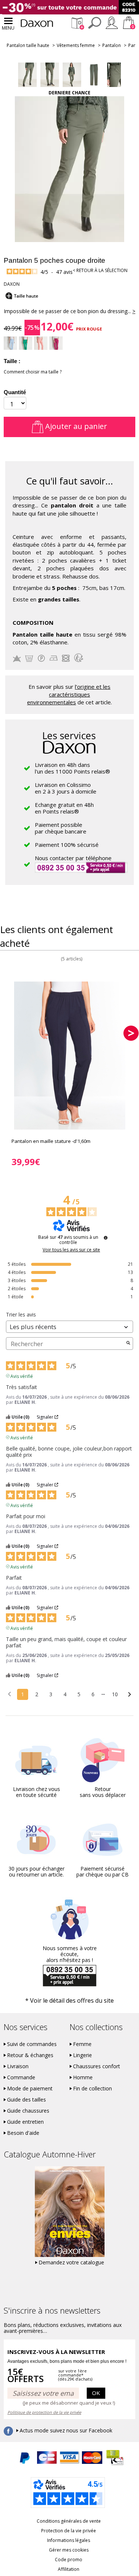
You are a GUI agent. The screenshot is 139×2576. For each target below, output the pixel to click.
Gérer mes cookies (69, 2550)
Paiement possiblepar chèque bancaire (61, 828)
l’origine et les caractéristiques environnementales (69, 695)
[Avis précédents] (9, 1694)
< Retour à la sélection (100, 270)
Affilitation (69, 2569)
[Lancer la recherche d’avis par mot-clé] (128, 1344)
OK (96, 2393)
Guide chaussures (28, 2111)
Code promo (69, 2560)
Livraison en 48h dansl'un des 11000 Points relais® (72, 768)
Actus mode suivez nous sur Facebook (66, 2431)
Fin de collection (92, 2089)
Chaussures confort (97, 2066)
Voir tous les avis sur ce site (71, 1250)
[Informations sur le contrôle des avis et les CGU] (106, 1238)
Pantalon (112, 45)
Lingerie (82, 2055)
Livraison (18, 2066)
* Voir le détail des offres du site (69, 2000)
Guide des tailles (27, 2100)
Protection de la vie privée (69, 2531)
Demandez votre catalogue (71, 2263)
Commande (21, 2077)
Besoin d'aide (23, 2133)
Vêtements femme (76, 45)
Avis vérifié (22, 1376)
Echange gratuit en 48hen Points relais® (64, 808)
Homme (83, 2077)
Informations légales (69, 2540)
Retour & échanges (30, 2055)
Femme (82, 2044)
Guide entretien (25, 2122)
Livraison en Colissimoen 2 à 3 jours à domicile (66, 788)
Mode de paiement (30, 2089)
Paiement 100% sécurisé (67, 845)
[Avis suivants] (130, 1695)
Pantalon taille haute (28, 45)
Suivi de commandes (32, 2044)
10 (115, 1694)
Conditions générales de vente (69, 2521)
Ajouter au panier (75, 426)
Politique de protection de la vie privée (44, 2412)
